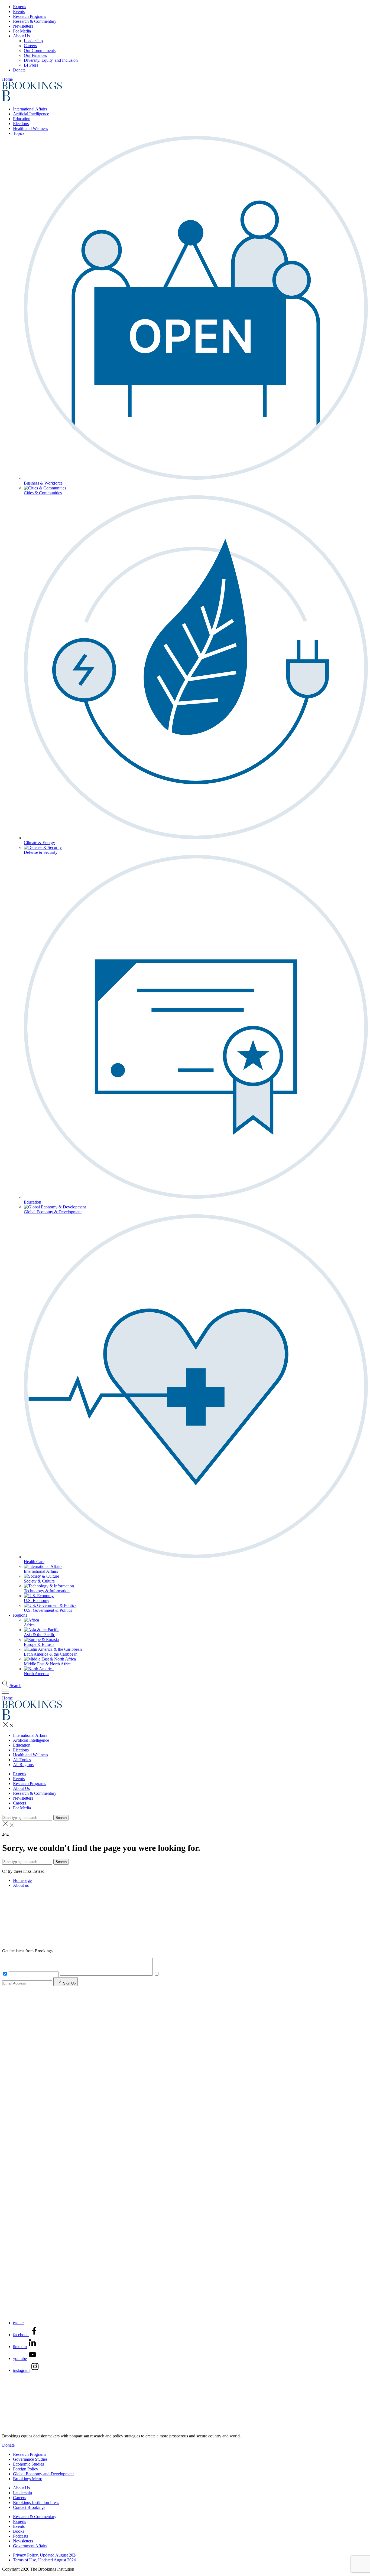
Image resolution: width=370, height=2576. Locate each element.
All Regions (23, 1765)
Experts (20, 7)
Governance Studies (30, 2459)
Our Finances (35, 55)
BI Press (31, 65)
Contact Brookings (29, 2507)
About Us (21, 36)
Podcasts (20, 2536)
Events (19, 12)
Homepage (22, 1880)
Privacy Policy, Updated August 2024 (45, 2555)
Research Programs (30, 16)
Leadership (33, 41)
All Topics (22, 1760)
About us (21, 1885)
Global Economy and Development (43, 2474)
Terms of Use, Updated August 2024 (44, 2560)
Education (22, 119)
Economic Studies (28, 2464)
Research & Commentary (35, 21)
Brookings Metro (28, 2479)
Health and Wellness (30, 128)
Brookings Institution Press (36, 2503)
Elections (21, 124)
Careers (30, 46)
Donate (19, 70)
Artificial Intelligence (31, 114)
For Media (22, 31)
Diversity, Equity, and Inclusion (51, 60)
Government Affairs (30, 2546)
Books (19, 2531)
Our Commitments (40, 50)
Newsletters (23, 26)
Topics (19, 133)
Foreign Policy (26, 2469)
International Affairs (30, 109)
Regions (20, 1615)
